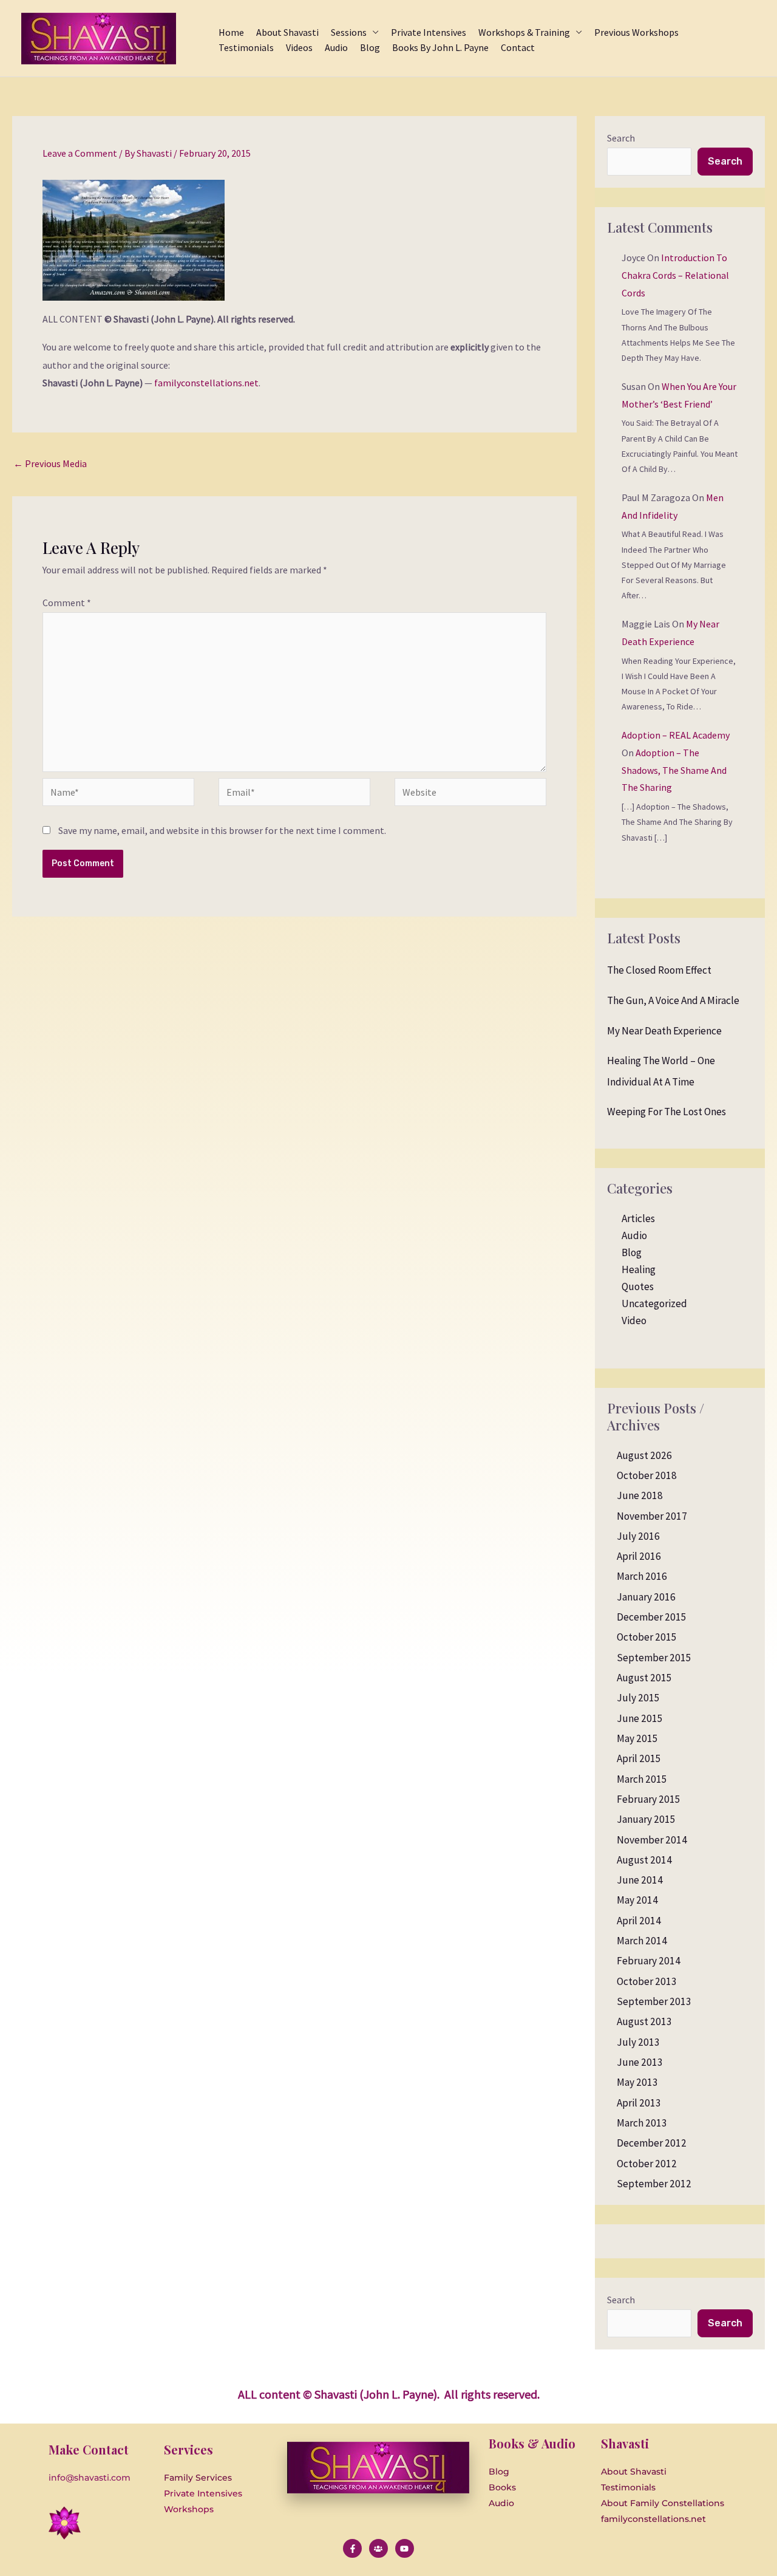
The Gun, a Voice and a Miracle (673, 1000)
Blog (632, 1252)
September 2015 (654, 1658)
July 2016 (638, 1536)
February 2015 (649, 1799)
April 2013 (639, 2103)
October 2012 (647, 2164)
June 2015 (640, 1718)
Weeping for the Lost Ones (667, 1112)
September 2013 (654, 2001)
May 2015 (637, 1738)
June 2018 (640, 1495)
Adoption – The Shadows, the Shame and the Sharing (674, 770)
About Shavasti (634, 2472)
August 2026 (644, 1455)
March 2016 (642, 1576)
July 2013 (638, 2042)
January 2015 (646, 1819)
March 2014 (642, 1941)
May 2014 (637, 1900)
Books (502, 2487)
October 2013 (647, 1981)
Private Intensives (203, 2493)
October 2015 (647, 1637)
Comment (67, 603)
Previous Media (50, 463)
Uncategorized (654, 1303)
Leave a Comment (80, 153)
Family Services (198, 2478)
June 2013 (640, 2062)
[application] (373, 32)
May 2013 (637, 2082)
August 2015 (644, 1678)
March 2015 (642, 1779)
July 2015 (638, 1698)
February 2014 (649, 1961)
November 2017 (652, 1516)
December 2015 (652, 1617)
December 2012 (652, 2143)
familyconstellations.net (206, 383)
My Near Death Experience (664, 1031)
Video (634, 1320)
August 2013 (644, 2021)
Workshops (189, 2509)
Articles (638, 1218)
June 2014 (640, 1880)
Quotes (638, 1286)
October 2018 (647, 1475)
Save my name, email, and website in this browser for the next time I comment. (222, 830)
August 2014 (644, 1860)
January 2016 (646, 1597)
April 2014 (639, 1921)
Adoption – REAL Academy (676, 735)
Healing (639, 1269)
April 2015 (639, 1758)
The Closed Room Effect (659, 970)
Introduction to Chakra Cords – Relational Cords (675, 275)
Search (621, 138)
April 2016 (639, 1556)
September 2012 (654, 2184)
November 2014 (652, 1840)
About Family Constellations (663, 2503)
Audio (634, 1235)
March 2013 (642, 2123)
